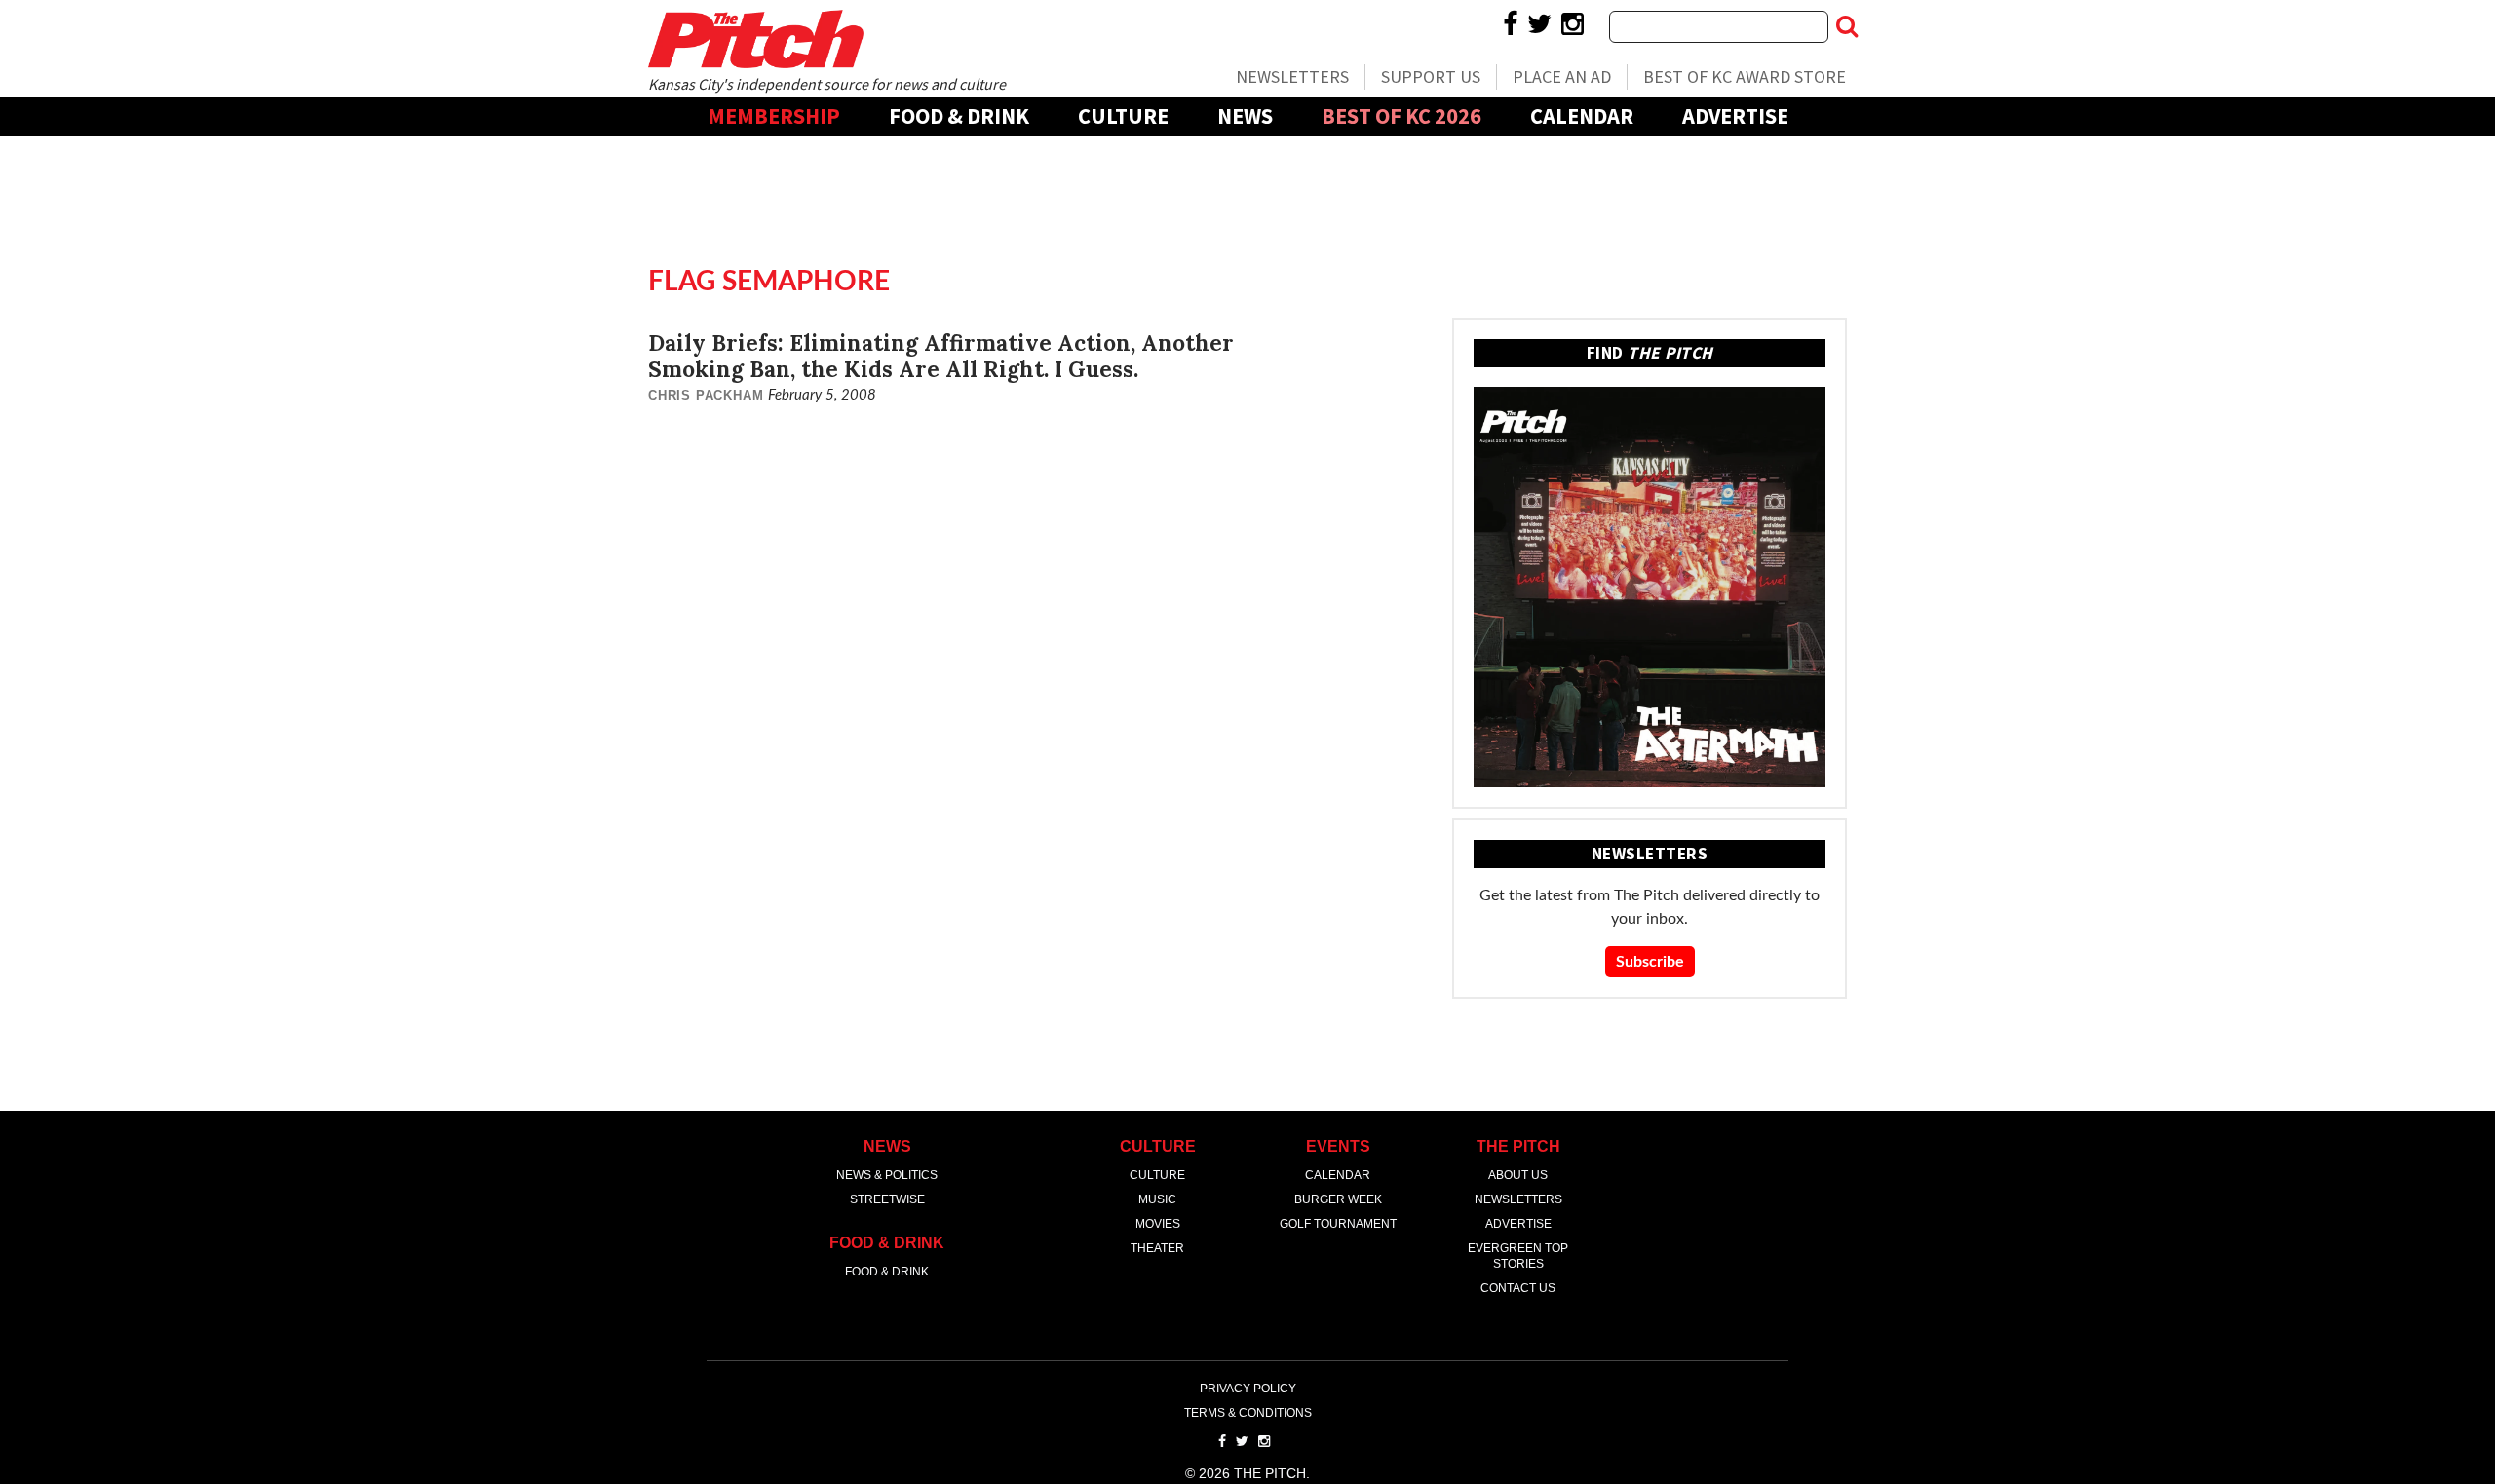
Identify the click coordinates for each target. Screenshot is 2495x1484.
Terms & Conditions (1248, 1413)
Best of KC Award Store (1745, 76)
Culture (1123, 116)
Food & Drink (959, 116)
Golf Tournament (1338, 1224)
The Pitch (755, 39)
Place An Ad (1562, 76)
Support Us (1431, 76)
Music (1157, 1199)
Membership (774, 116)
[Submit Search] (1847, 26)
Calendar (1582, 116)
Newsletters (1292, 76)
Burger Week (1338, 1199)
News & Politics (887, 1175)
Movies (1158, 1224)
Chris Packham (706, 395)
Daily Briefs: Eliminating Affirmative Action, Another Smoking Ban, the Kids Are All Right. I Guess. (941, 356)
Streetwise (887, 1199)
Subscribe (1650, 962)
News (1245, 116)
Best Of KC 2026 (1401, 116)
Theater (1157, 1248)
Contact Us (1518, 1288)
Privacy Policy (1248, 1389)
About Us (1518, 1175)
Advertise (1735, 116)
